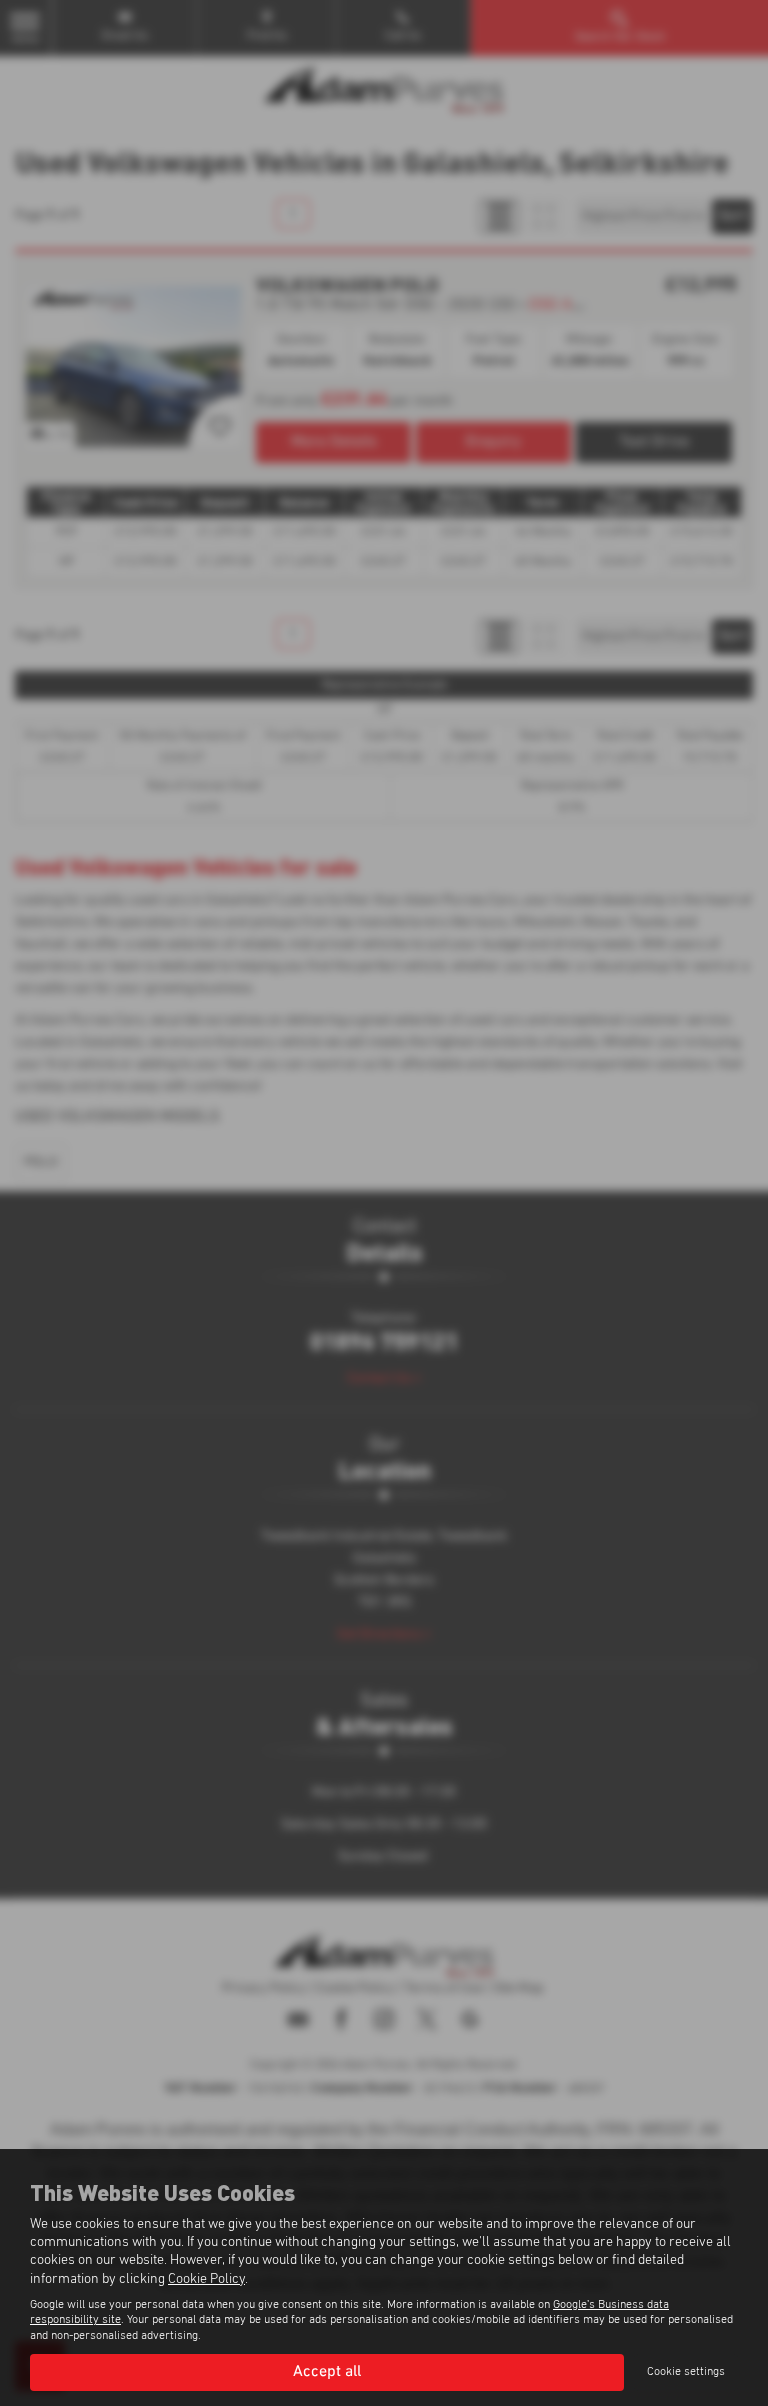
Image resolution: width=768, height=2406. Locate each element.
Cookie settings (686, 2372)
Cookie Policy (206, 2279)
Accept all (327, 2372)
